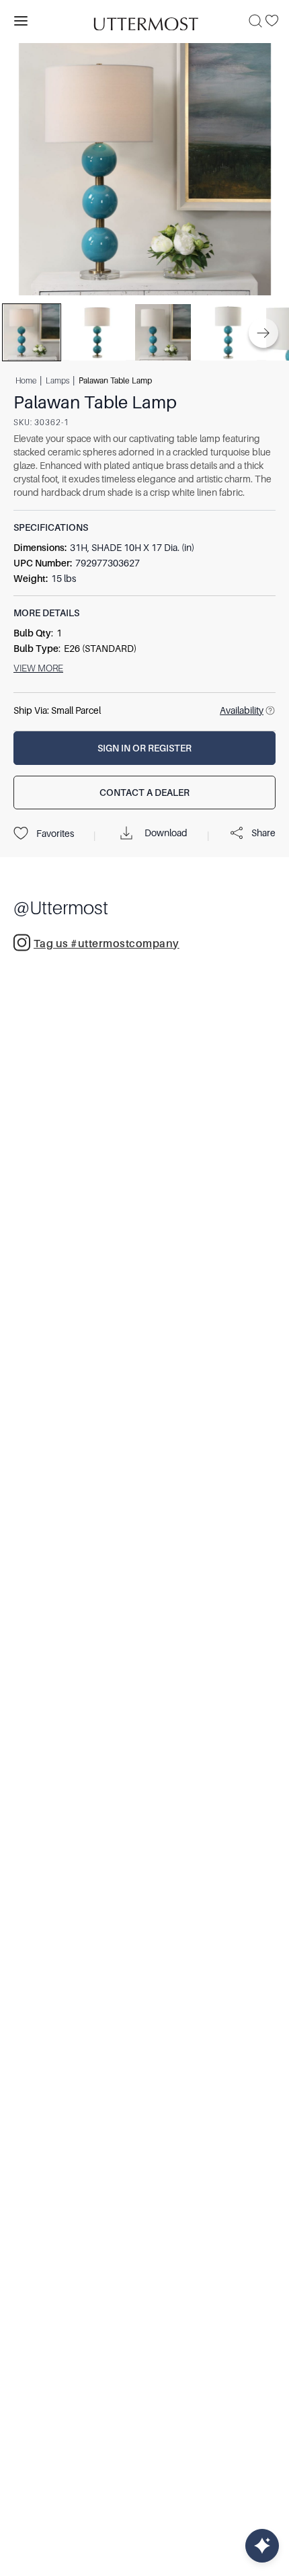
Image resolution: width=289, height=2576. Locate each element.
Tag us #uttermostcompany (107, 944)
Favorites (55, 834)
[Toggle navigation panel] (21, 21)
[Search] (255, 21)
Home (26, 381)
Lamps (57, 381)
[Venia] (144, 21)
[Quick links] (262, 2546)
